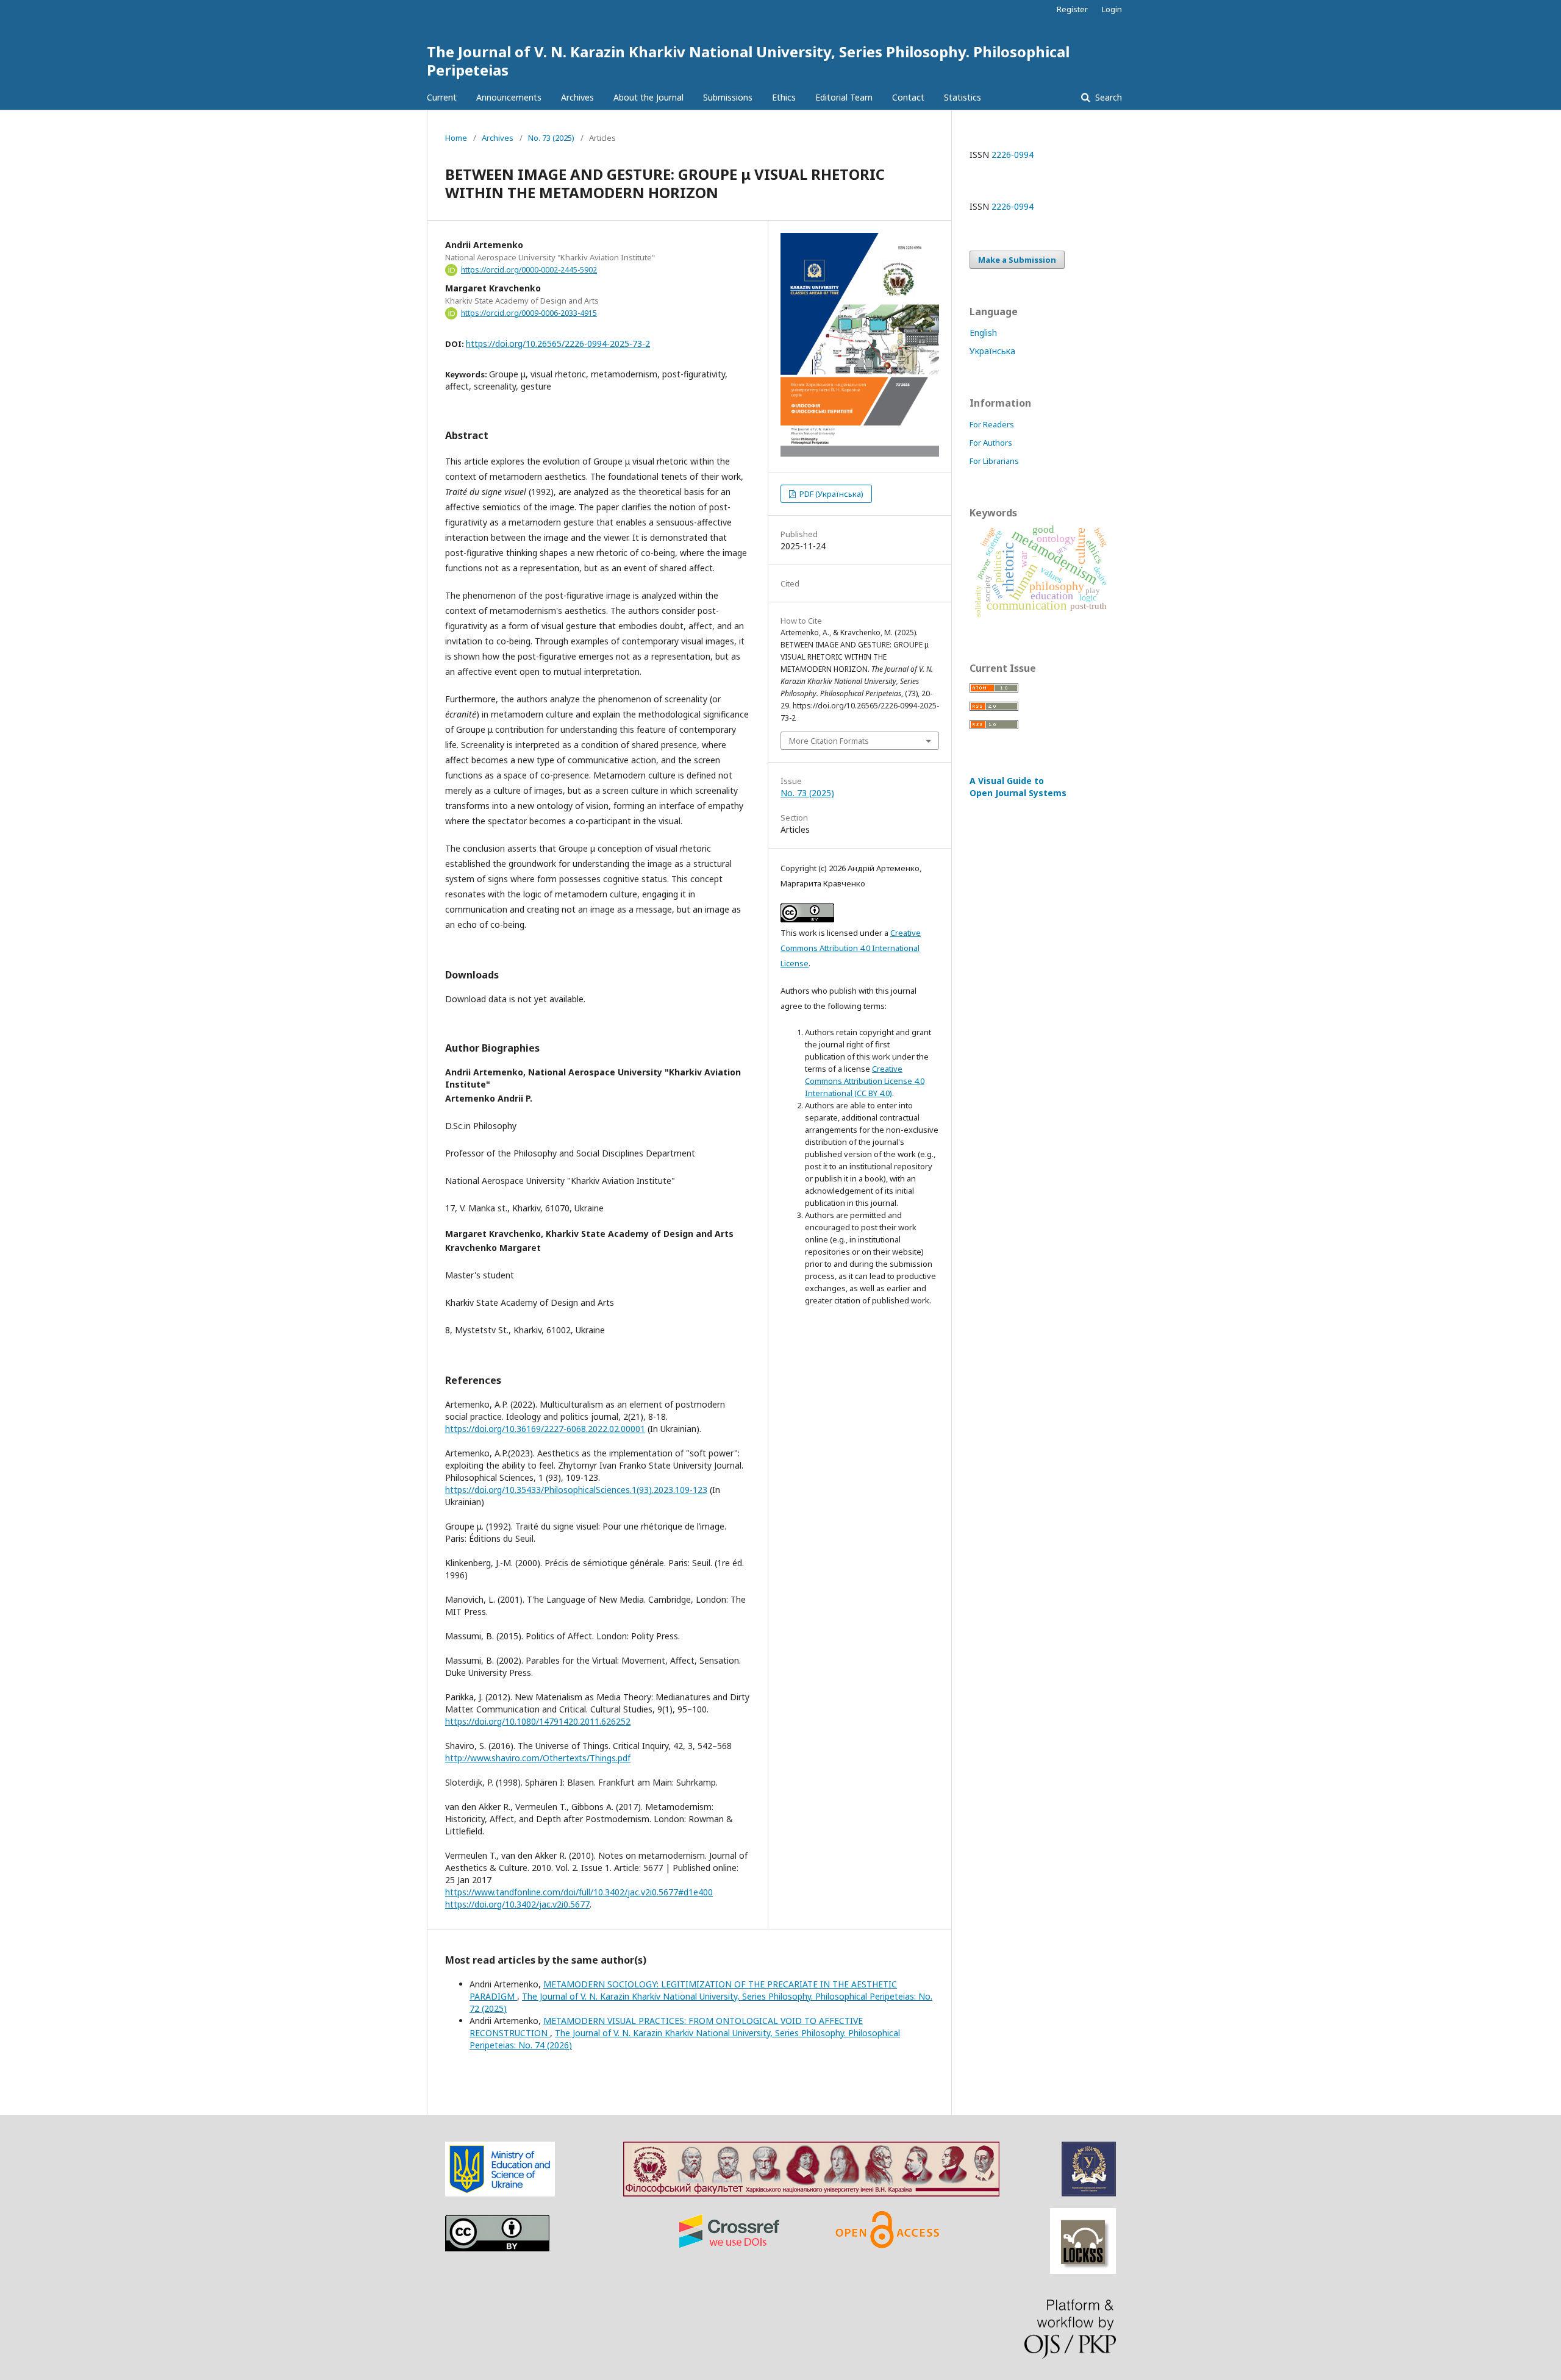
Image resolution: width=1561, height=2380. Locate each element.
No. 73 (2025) (551, 138)
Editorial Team (844, 97)
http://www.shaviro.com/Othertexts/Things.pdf (538, 1758)
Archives (577, 97)
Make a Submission (1017, 260)
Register (1072, 9)
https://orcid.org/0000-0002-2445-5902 (529, 270)
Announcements (509, 97)
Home (456, 138)
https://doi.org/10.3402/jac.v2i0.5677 (517, 1904)
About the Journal (648, 97)
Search (1107, 97)
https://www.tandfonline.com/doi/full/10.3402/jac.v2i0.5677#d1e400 (579, 1892)
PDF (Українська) (831, 494)
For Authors (991, 443)
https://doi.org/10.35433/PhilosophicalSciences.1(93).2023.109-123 (576, 1490)
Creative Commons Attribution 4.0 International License (851, 948)
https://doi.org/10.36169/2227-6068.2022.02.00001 (545, 1429)
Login (1112, 9)
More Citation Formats (829, 741)
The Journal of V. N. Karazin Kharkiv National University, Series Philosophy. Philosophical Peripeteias (748, 61)
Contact (908, 97)
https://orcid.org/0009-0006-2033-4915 (529, 313)
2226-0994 (1013, 155)
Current (442, 97)
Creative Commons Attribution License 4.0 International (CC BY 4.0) (865, 1081)
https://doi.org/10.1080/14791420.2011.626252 (538, 1721)
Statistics (963, 97)
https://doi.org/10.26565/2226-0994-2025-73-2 (558, 344)
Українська (992, 351)
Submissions (728, 97)
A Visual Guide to (1018, 787)
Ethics (784, 97)
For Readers (992, 424)
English (983, 333)
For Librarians (994, 461)
